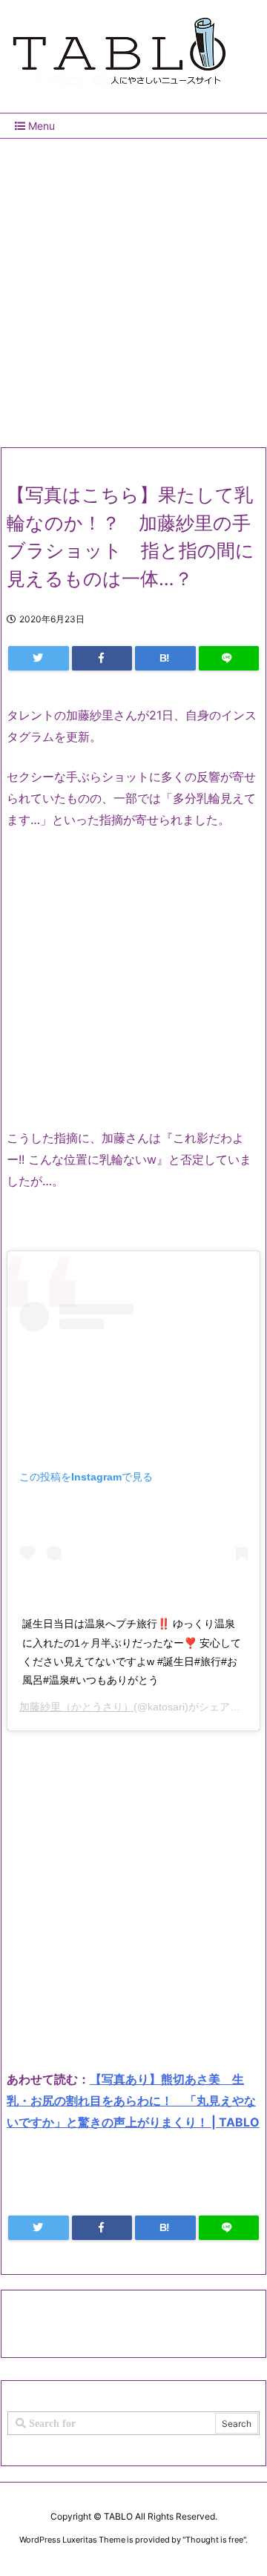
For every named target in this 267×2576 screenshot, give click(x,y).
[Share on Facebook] (102, 658)
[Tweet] (39, 658)
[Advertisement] (133, 287)
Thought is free (214, 2540)
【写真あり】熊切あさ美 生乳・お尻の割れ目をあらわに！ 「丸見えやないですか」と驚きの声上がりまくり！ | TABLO (133, 2101)
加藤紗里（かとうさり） (76, 1707)
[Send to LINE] (229, 658)
